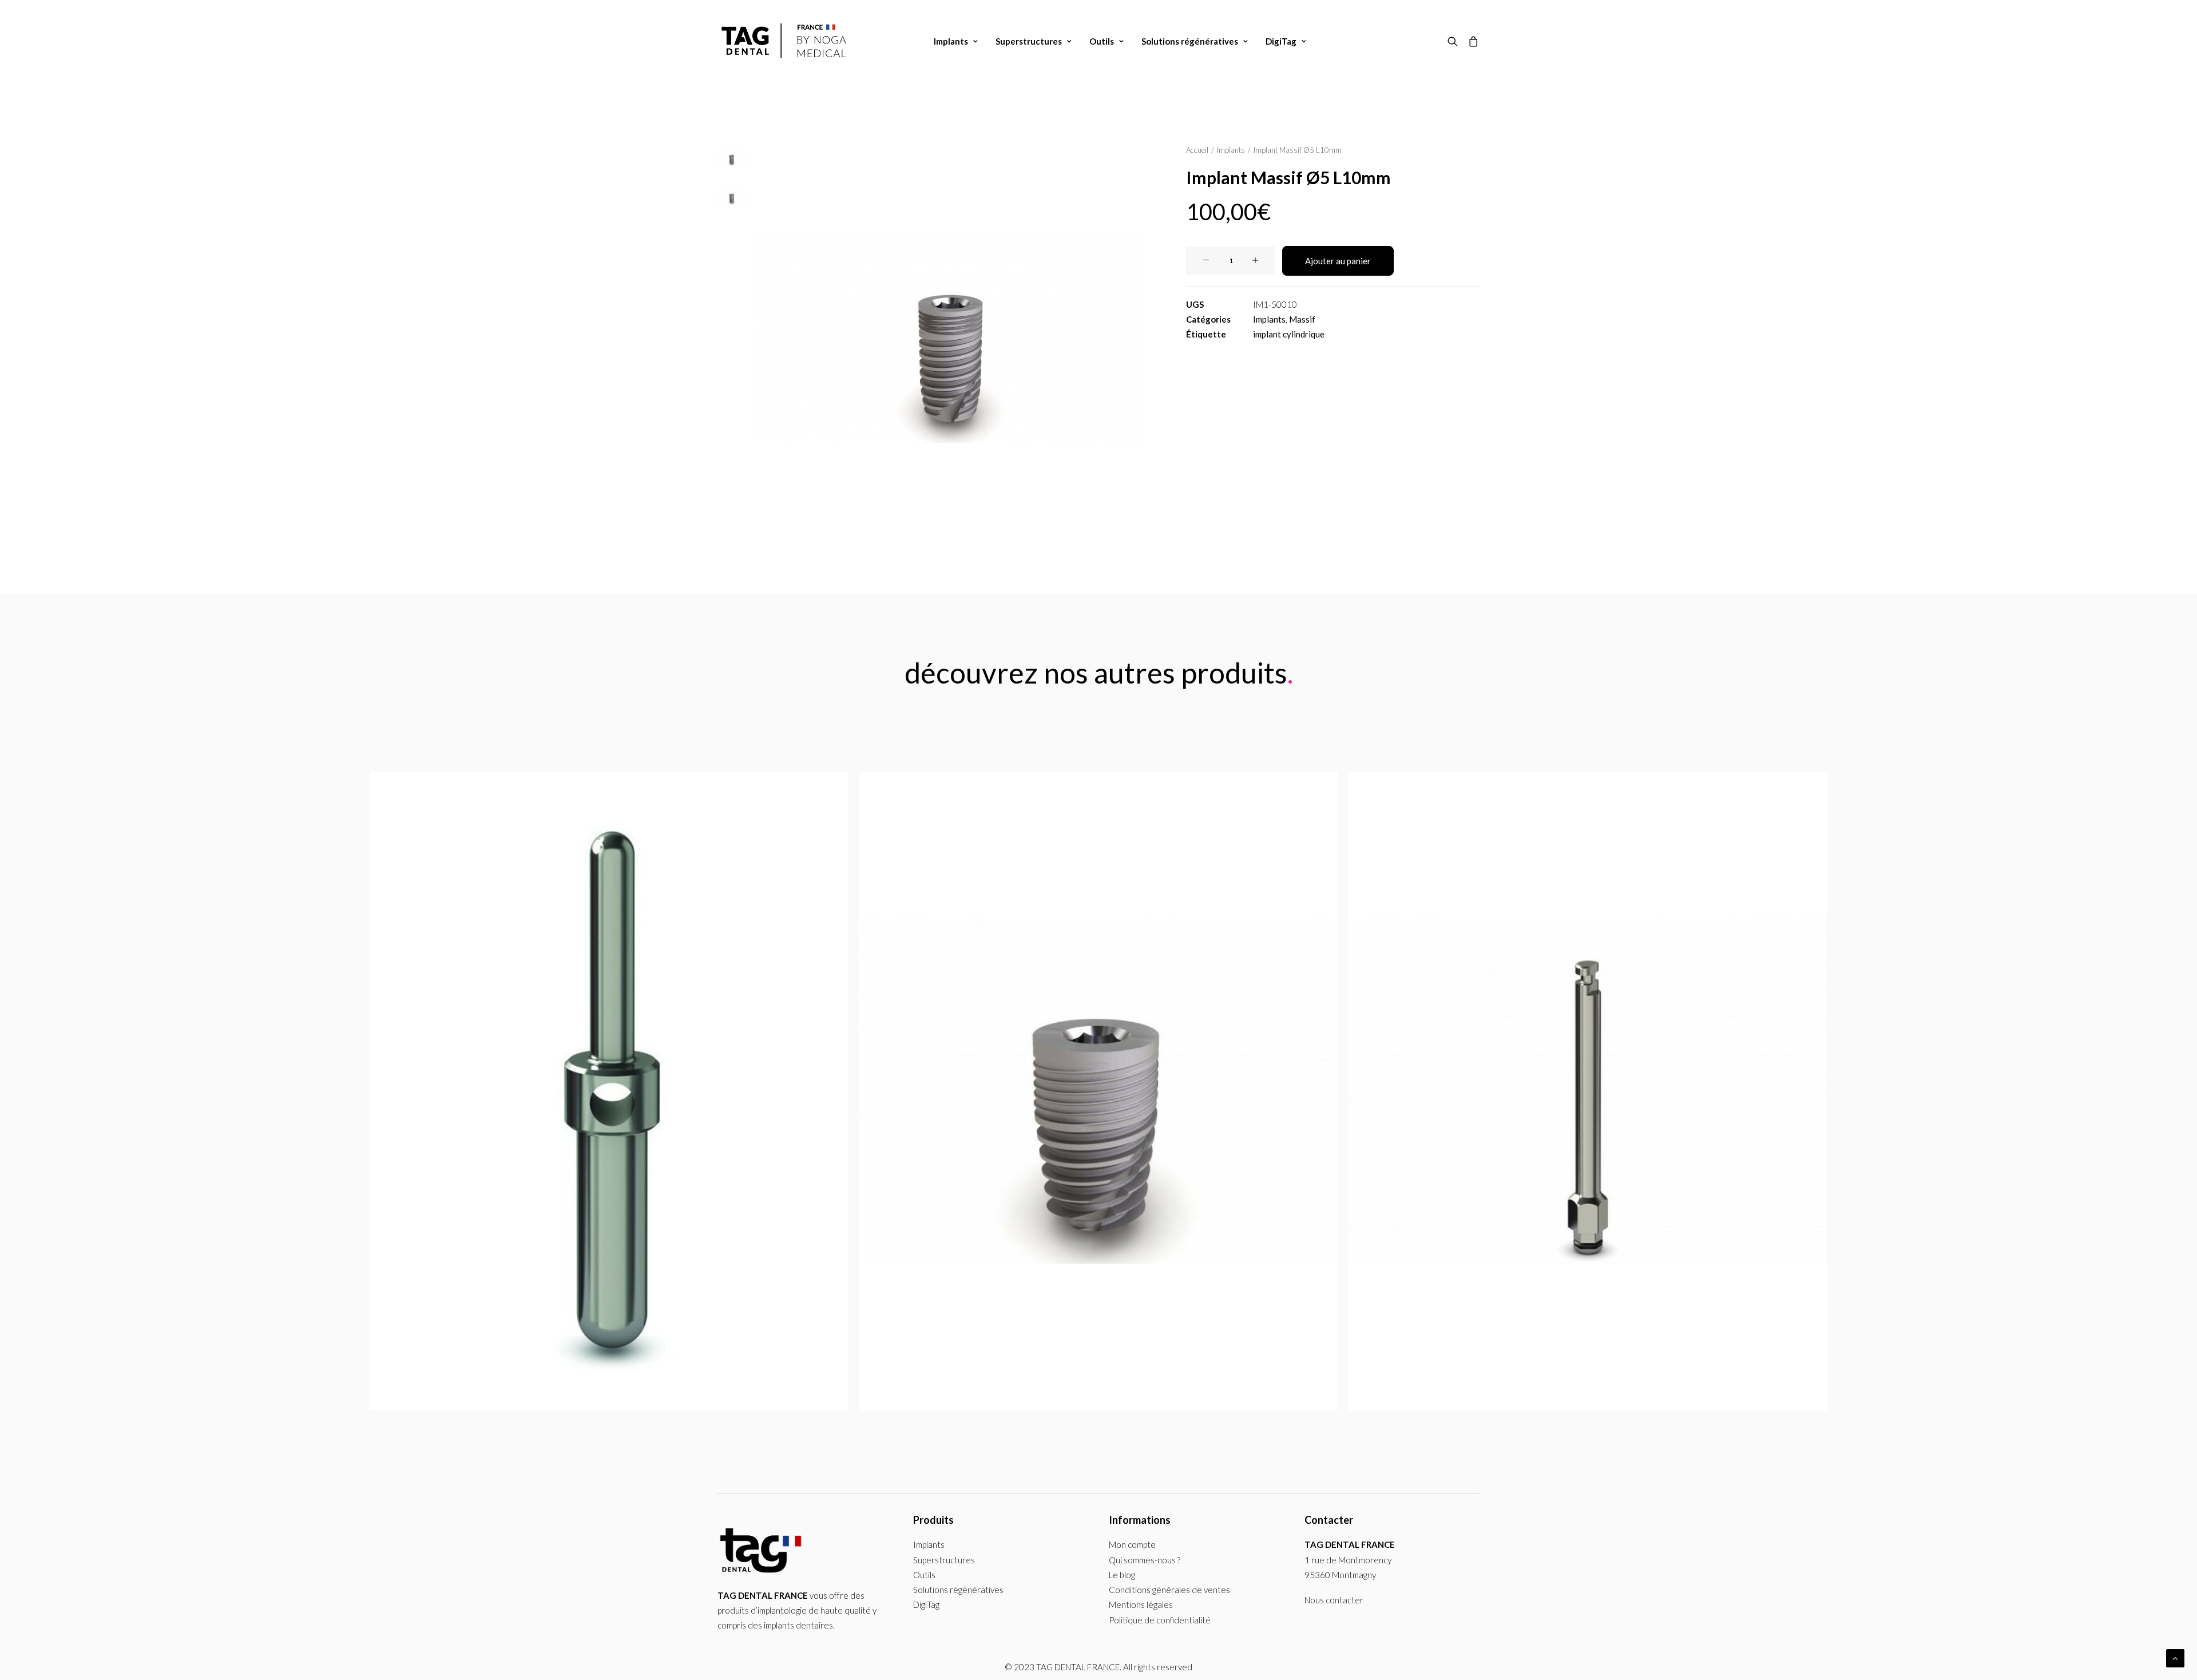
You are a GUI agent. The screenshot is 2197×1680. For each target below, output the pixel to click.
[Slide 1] (732, 158)
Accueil (1197, 150)
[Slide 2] (732, 197)
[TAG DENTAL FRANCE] (786, 41)
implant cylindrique (1289, 334)
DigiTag (1281, 41)
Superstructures (1029, 41)
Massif (1302, 319)
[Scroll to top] (2175, 1657)
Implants (951, 41)
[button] (1455, 41)
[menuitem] (956, 41)
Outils (1102, 41)
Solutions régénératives (1190, 41)
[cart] (1471, 41)
